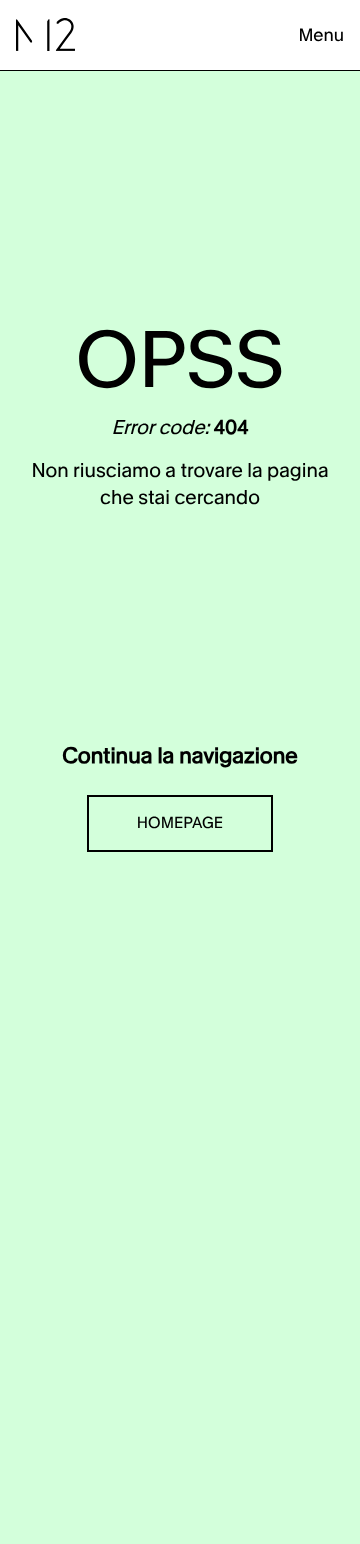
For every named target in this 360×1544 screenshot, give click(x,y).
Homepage (180, 823)
